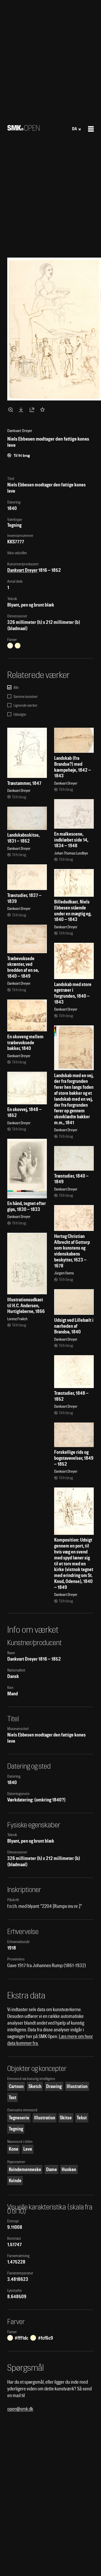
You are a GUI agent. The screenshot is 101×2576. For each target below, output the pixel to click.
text (13, 2097)
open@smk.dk (20, 2409)
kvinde (15, 2181)
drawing (54, 2086)
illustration (77, 2086)
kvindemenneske (25, 2169)
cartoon (16, 2086)
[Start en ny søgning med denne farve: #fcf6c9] (18, 646)
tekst (82, 2118)
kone (14, 2149)
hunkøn (69, 2169)
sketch (35, 2086)
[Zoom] (11, 410)
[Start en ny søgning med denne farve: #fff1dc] (10, 646)
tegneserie (19, 2118)
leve (28, 2149)
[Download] (22, 410)
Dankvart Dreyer (22, 570)
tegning (16, 2129)
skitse (66, 2118)
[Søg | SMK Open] (23, 129)
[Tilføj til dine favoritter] (44, 410)
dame (52, 2169)
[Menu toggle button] (91, 129)
